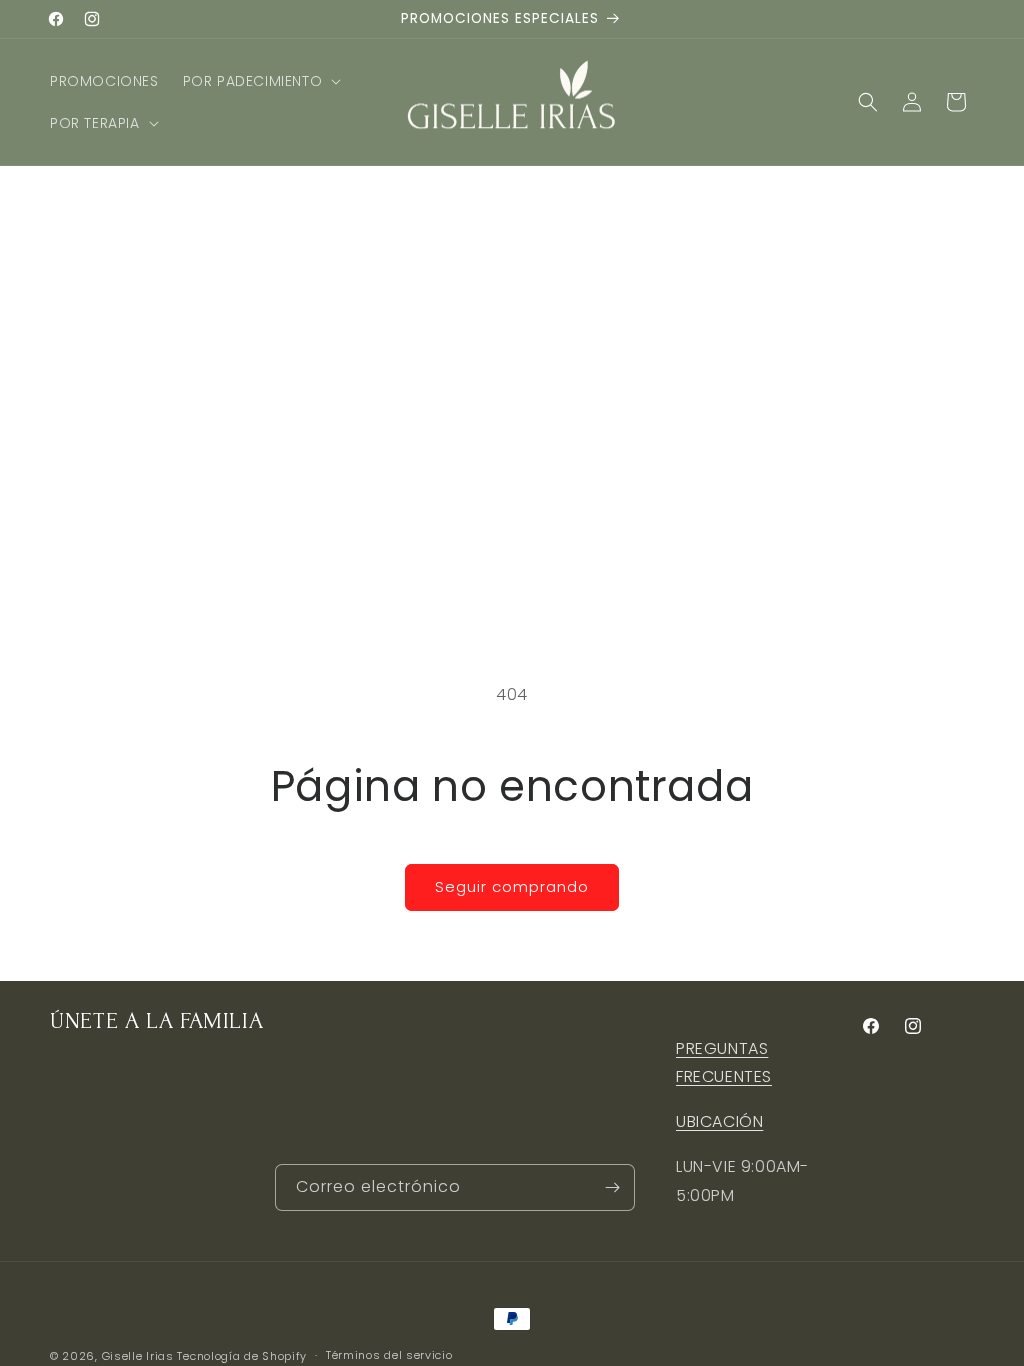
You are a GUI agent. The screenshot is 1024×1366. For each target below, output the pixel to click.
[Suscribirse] (612, 1187)
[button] (260, 81)
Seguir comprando (512, 886)
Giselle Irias (138, 1356)
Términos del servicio (389, 1355)
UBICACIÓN (719, 1121)
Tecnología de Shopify (242, 1356)
